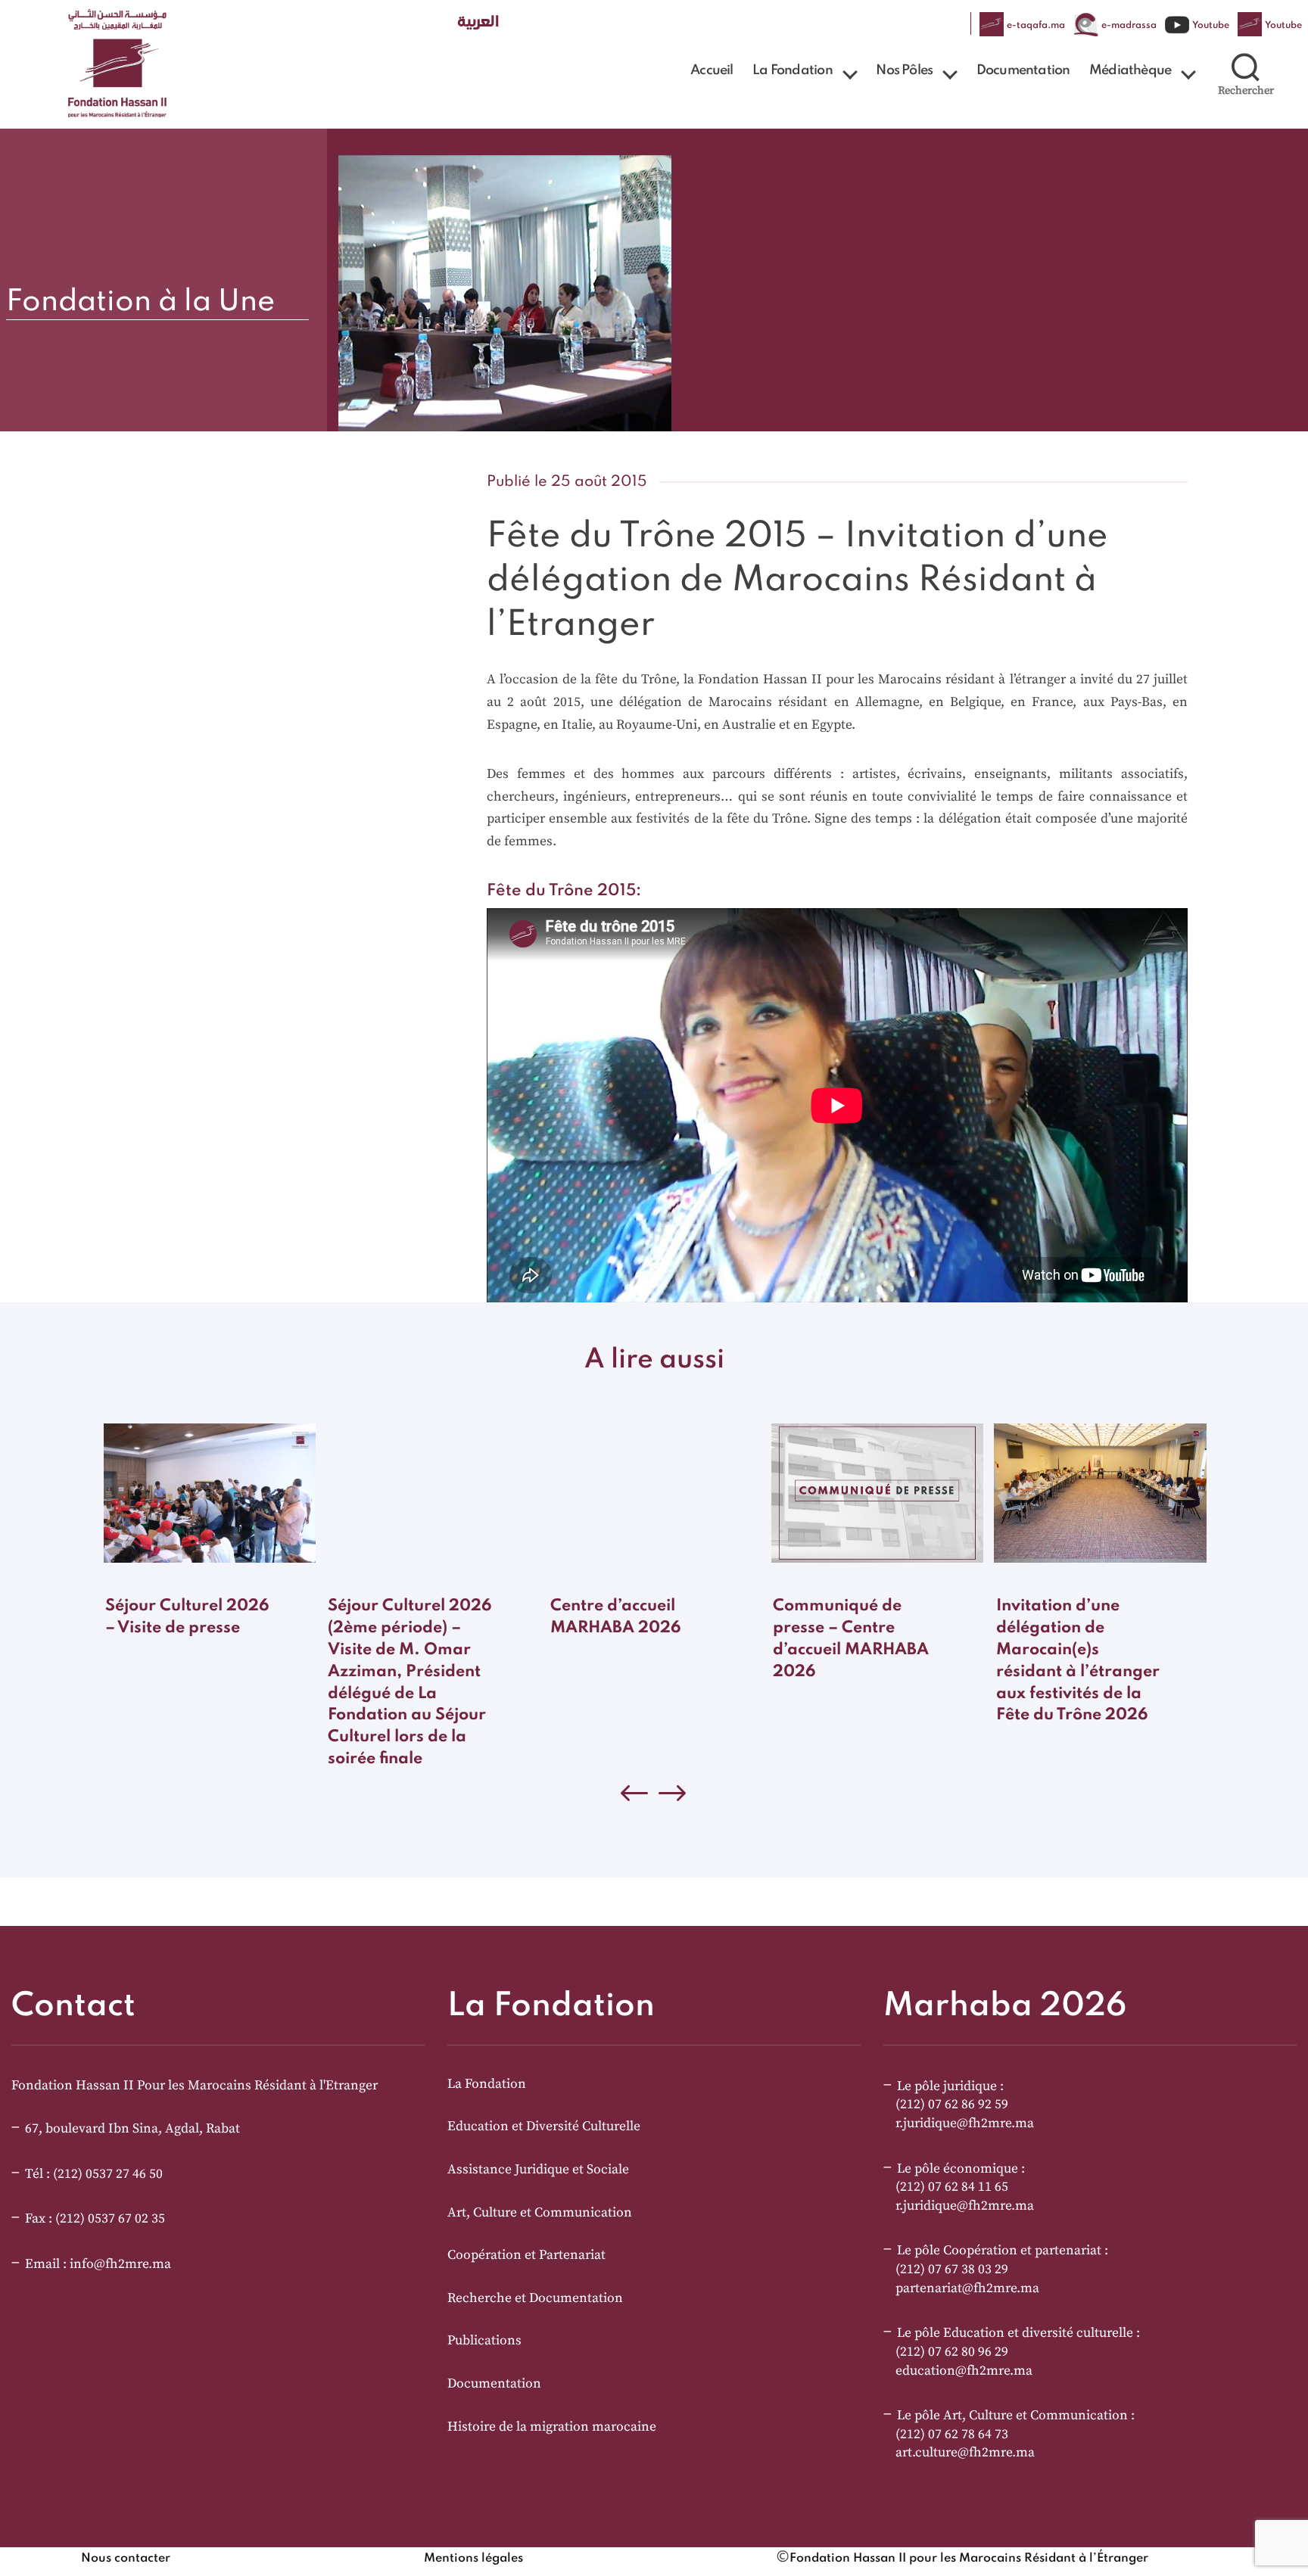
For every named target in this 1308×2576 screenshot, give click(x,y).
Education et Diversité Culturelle (544, 2126)
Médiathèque (1130, 70)
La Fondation (792, 70)
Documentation (1023, 70)
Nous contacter (126, 2559)
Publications (484, 2341)
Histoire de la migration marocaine (552, 2427)
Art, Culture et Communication (540, 2213)
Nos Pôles (904, 70)
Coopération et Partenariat (526, 2255)
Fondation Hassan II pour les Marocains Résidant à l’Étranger (969, 2559)
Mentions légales (473, 2559)
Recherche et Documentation (535, 2298)
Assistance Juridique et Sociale (538, 2170)
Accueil (712, 70)
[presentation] (673, 1797)
